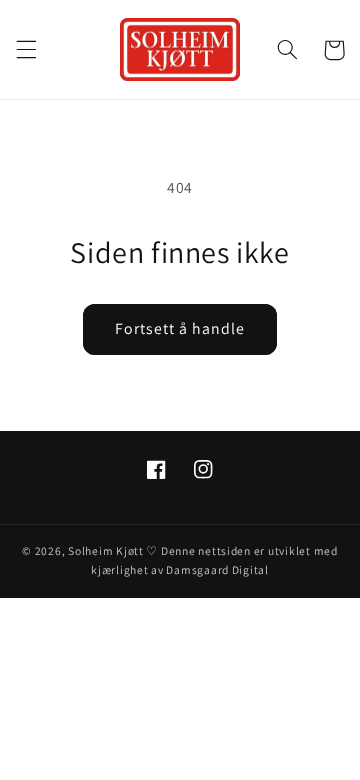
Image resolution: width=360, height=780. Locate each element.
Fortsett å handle (180, 328)
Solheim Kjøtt (106, 550)
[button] (26, 50)
